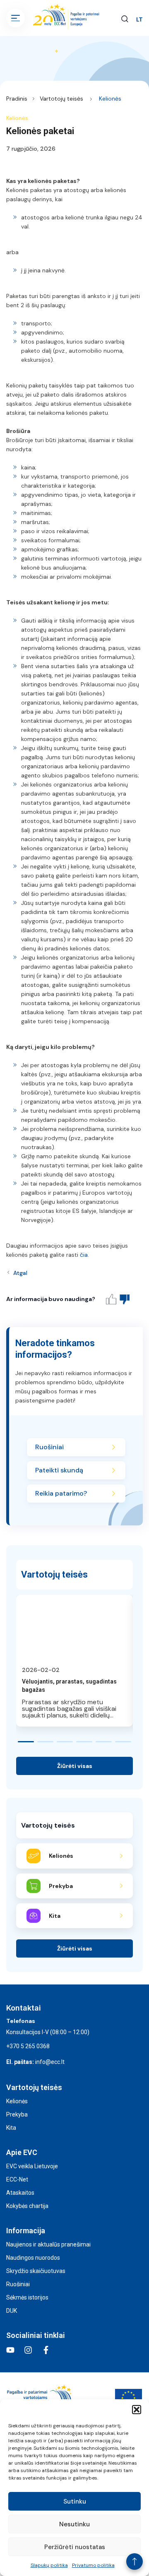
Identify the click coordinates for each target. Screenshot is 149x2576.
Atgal (20, 1273)
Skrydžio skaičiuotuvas (36, 2271)
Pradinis (17, 99)
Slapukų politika (49, 2565)
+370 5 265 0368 (28, 2046)
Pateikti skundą (59, 1470)
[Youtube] (10, 2350)
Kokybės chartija (27, 2206)
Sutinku (75, 2501)
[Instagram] (28, 2350)
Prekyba (17, 2114)
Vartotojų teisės (61, 99)
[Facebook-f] (46, 2350)
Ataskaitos (20, 2193)
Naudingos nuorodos (33, 2258)
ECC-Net (17, 2179)
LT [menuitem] (139, 20)
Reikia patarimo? (61, 1493)
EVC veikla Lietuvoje (32, 2166)
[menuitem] (139, 19)
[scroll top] (135, 2562)
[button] (137, 2410)
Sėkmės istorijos (27, 2297)
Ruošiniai (49, 1447)
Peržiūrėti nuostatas (75, 2547)
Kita (11, 2128)
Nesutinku (74, 2524)
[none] (139, 19)
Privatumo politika (93, 2565)
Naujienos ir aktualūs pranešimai (48, 2244)
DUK (12, 2311)
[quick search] (125, 18)
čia (84, 1255)
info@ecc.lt (50, 2062)
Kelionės (110, 99)
